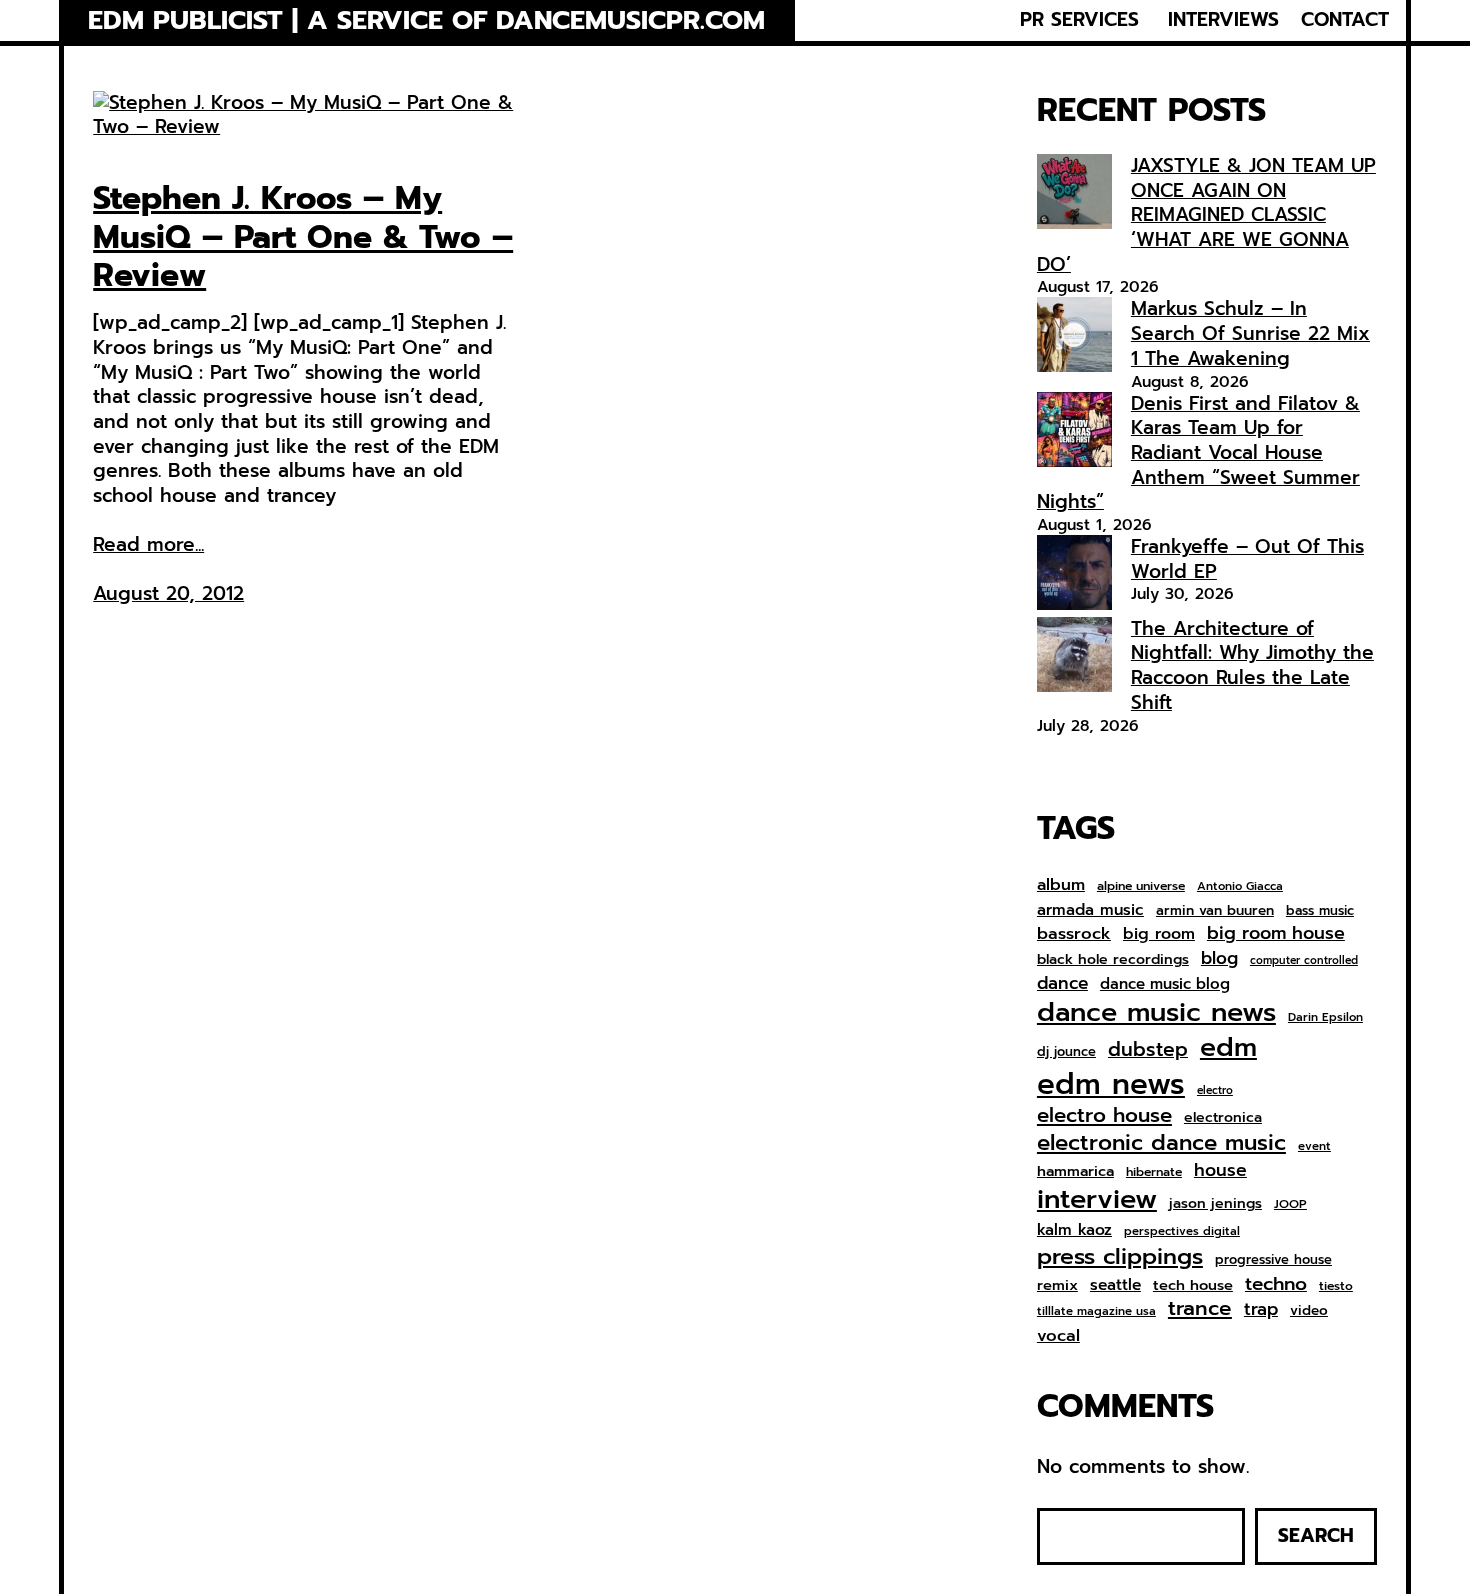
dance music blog (1165, 985)
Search (1316, 1535)
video (1309, 1311)
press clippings (1120, 1257)
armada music (1090, 910)
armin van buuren (1215, 911)
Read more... (148, 545)
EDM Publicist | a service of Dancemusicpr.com (426, 20)
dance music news (1156, 1012)
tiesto (1336, 1287)
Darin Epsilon (1325, 1017)
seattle (1115, 1285)
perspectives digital (1182, 1231)
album (1061, 884)
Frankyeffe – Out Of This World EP (1247, 559)
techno (1276, 1284)
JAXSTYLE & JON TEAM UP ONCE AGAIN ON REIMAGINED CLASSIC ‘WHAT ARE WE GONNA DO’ (1206, 215)
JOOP (1290, 1205)
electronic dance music (1161, 1143)
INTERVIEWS (1223, 20)
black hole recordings (1113, 960)
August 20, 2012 (168, 593)
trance (1200, 1309)
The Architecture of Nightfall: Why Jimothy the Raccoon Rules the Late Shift (1252, 665)
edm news (1111, 1084)
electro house (1104, 1116)
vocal (1058, 1336)
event (1314, 1146)
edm (1228, 1047)
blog (1219, 959)
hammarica (1075, 1171)
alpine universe (1141, 887)
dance (1062, 983)
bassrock (1074, 934)
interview (1097, 1199)
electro (1215, 1091)
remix (1057, 1285)
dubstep (1148, 1049)
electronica (1223, 1118)
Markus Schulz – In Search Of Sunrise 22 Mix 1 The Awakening (1250, 333)
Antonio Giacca (1240, 886)
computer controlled (1304, 961)
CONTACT (1345, 20)
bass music (1320, 911)
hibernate (1154, 1173)
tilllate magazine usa (1096, 1311)
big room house (1276, 933)
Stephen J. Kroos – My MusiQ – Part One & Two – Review (303, 237)
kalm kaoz (1074, 1230)
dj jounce (1066, 1052)
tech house (1193, 1285)
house (1220, 1170)
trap (1261, 1309)
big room (1159, 934)
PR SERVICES (1079, 20)
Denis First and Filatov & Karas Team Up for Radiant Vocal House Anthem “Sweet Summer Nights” (1198, 453)
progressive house (1273, 1260)
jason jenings (1215, 1204)
